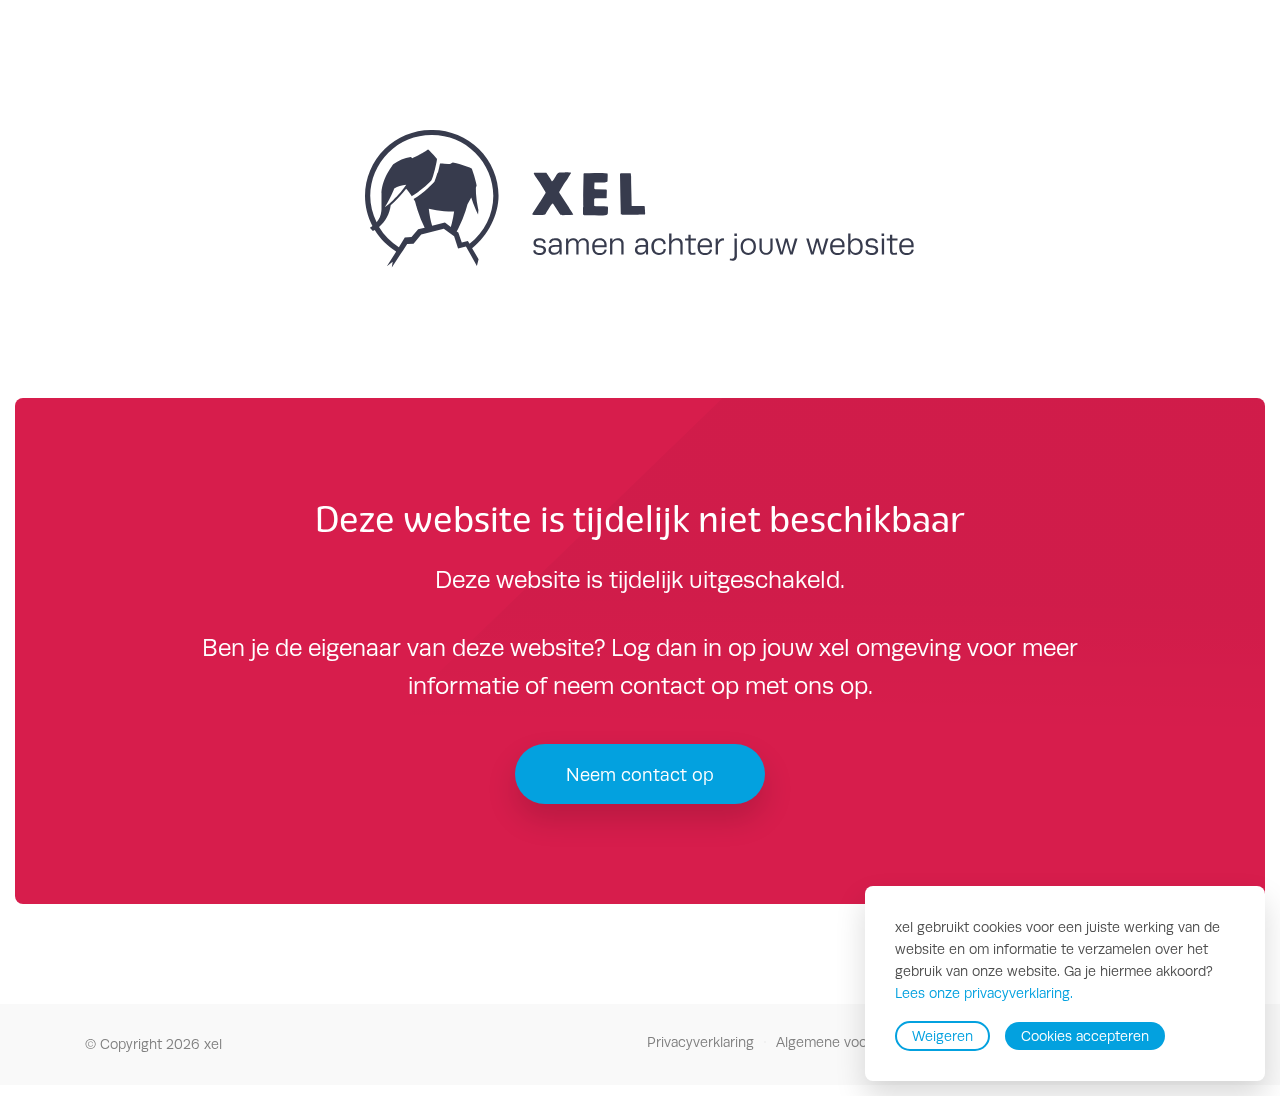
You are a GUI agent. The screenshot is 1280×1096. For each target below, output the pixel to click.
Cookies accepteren (1085, 1036)
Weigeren (942, 1036)
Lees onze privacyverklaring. (984, 994)
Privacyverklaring (700, 1042)
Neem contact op (640, 774)
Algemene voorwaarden (851, 1042)
